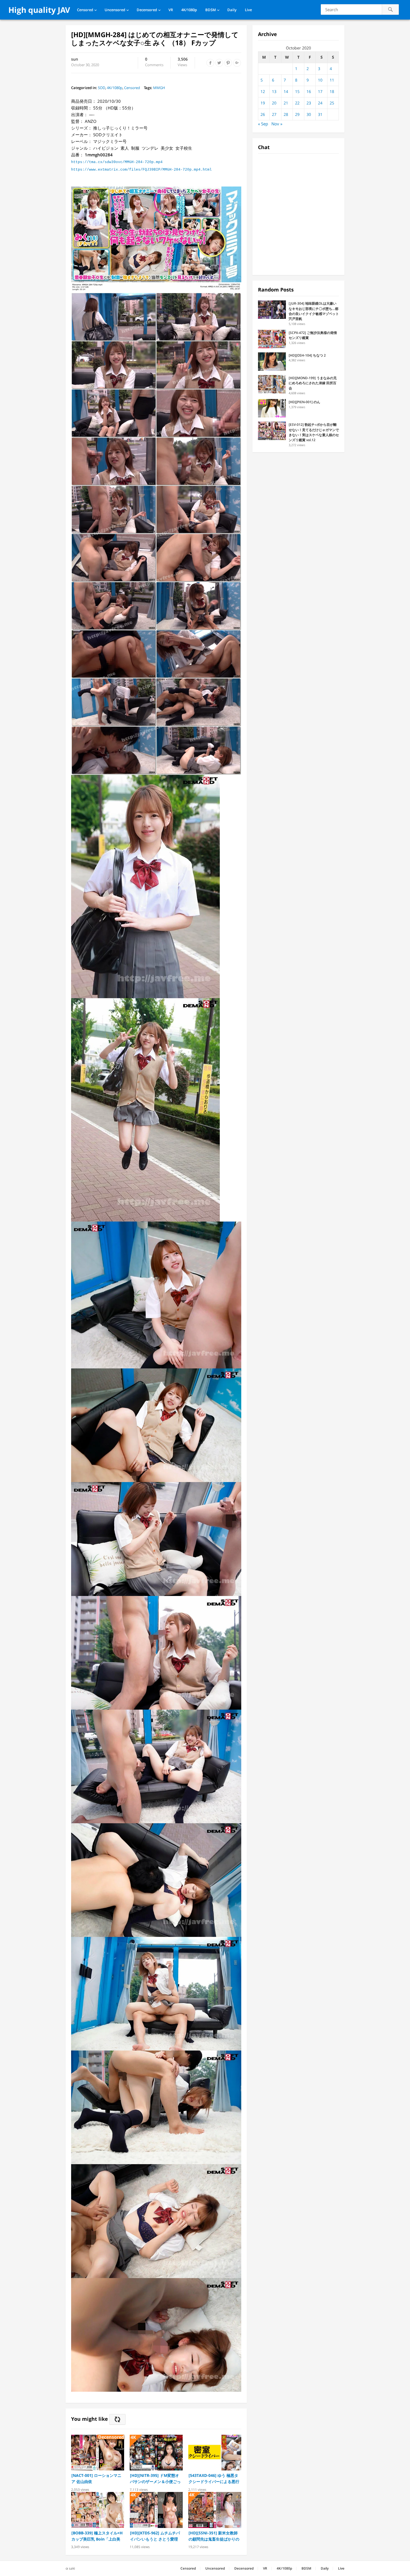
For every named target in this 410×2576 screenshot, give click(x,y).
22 (297, 103)
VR (171, 10)
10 (320, 80)
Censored (85, 10)
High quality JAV (39, 10)
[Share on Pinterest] (228, 63)
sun (75, 59)
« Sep (263, 124)
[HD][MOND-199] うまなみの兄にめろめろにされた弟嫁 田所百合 (313, 383)
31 (320, 114)
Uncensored (115, 10)
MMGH (159, 88)
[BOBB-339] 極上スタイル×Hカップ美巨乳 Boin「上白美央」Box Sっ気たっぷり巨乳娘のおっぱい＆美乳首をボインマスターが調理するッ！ (97, 2536)
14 (286, 91)
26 (263, 114)
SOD (102, 88)
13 (274, 91)
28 (286, 114)
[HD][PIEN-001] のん (304, 402)
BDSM (211, 10)
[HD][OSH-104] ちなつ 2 (307, 355)
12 (263, 91)
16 (309, 91)
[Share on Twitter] (219, 63)
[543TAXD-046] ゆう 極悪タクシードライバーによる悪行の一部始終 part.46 (214, 2479)
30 (309, 114)
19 (263, 103)
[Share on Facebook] (210, 63)
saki (72, 2568)
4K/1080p (189, 10)
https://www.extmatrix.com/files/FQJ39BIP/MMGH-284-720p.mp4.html (141, 170)
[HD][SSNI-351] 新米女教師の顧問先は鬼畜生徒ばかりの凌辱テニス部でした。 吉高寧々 (214, 2536)
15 (297, 91)
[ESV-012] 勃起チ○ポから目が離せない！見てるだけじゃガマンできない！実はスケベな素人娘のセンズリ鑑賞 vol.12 (314, 432)
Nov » (277, 124)
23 (309, 103)
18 (332, 91)
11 (332, 80)
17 (320, 91)
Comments (154, 62)
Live (248, 10)
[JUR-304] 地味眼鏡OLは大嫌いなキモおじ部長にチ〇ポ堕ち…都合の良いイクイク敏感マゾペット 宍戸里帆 (314, 311)
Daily (232, 10)
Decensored (147, 10)
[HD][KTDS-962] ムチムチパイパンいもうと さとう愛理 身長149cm (155, 2536)
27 (274, 114)
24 (320, 103)
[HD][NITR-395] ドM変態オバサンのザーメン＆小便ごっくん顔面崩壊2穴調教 (155, 2479)
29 (297, 114)
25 (332, 103)
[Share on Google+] (237, 63)
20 (274, 103)
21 (286, 103)
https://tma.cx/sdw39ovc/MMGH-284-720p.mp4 (117, 162)
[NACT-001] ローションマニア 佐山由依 (96, 2478)
